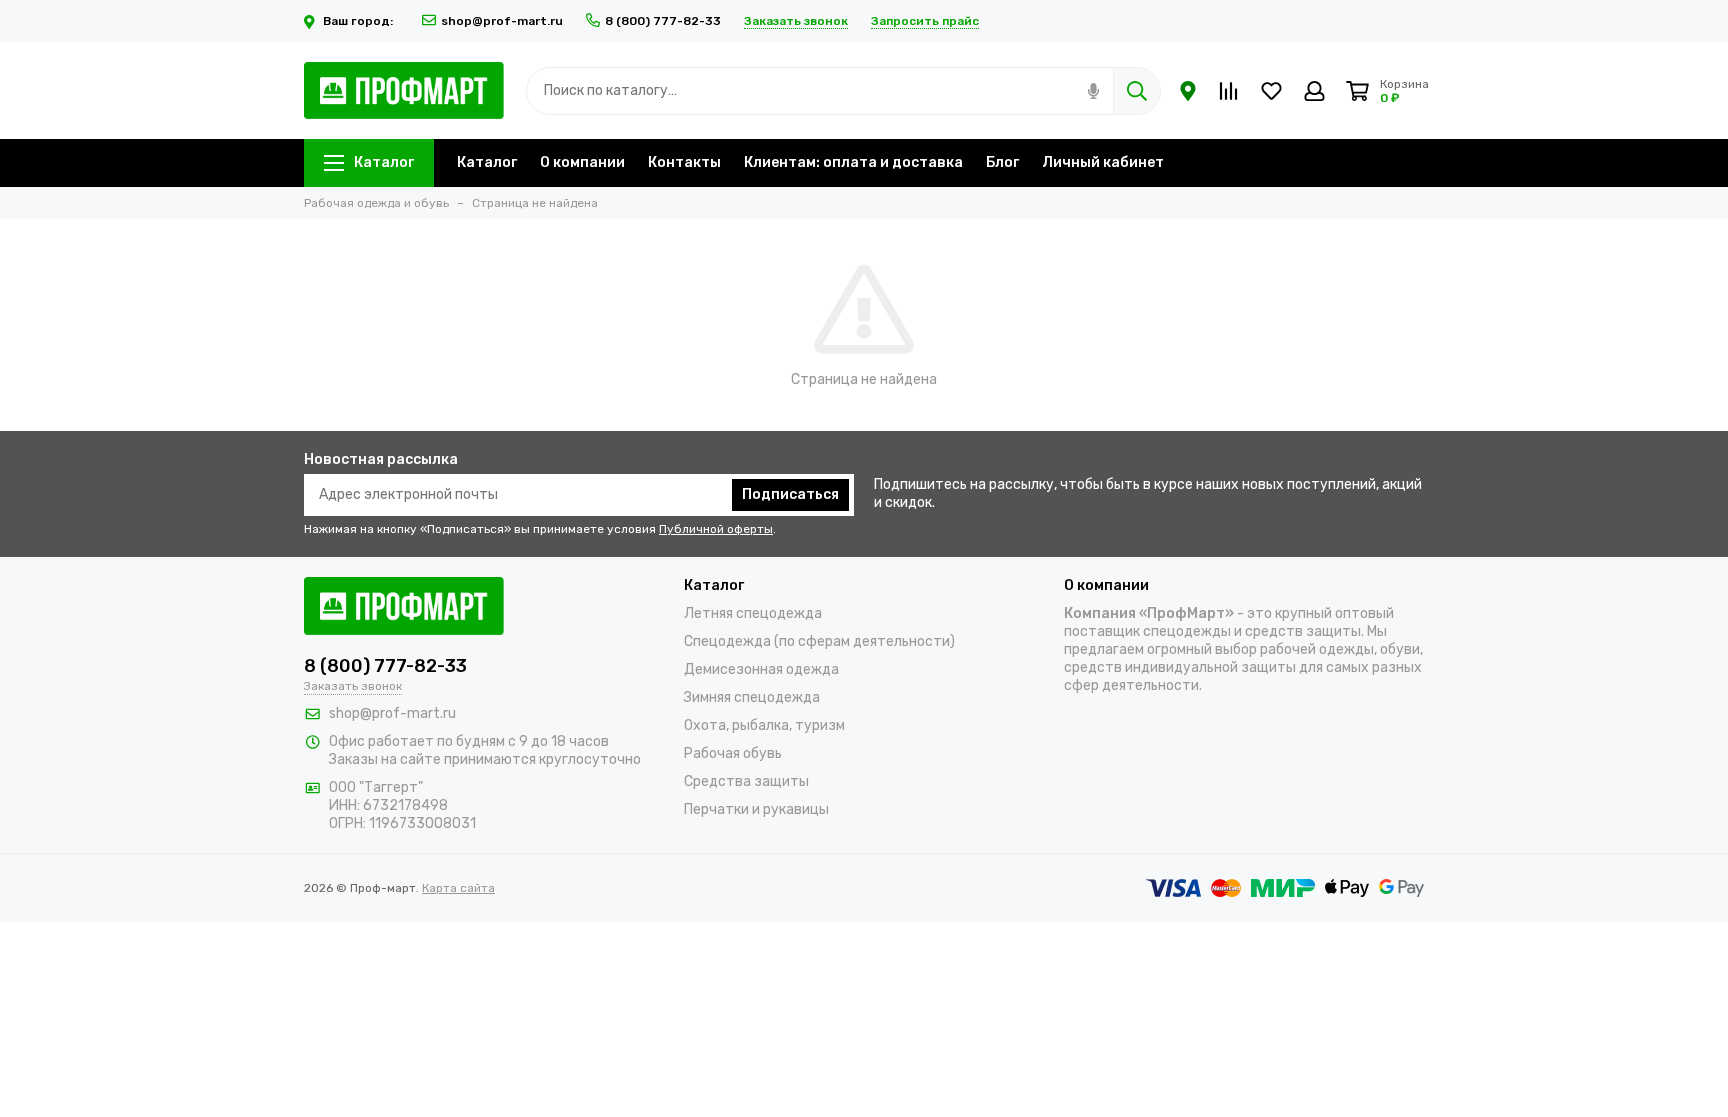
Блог (1002, 162)
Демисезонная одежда (761, 669)
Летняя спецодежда (753, 613)
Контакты (684, 162)
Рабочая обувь (733, 753)
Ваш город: (359, 21)
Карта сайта (458, 888)
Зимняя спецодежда (752, 697)
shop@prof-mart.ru (502, 21)
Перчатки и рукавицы (756, 809)
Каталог (384, 162)
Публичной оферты (716, 529)
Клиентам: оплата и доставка (853, 162)
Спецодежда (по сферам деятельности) (819, 641)
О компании (582, 162)
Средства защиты (746, 781)
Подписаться (790, 494)
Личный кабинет (1103, 162)
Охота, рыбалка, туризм (764, 725)
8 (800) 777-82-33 (663, 21)
